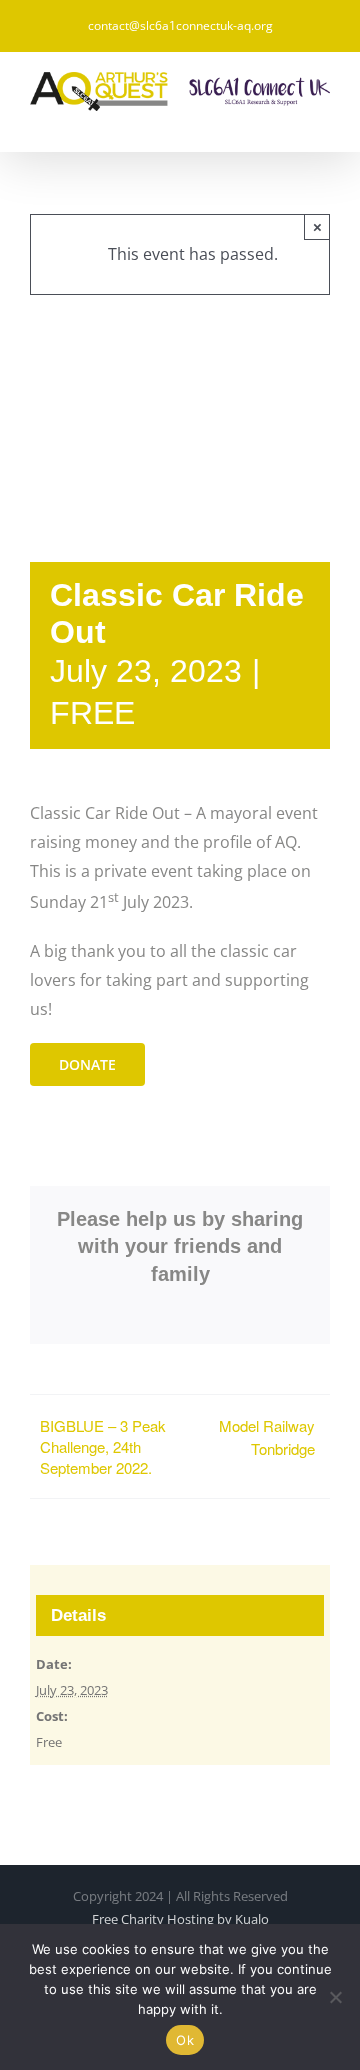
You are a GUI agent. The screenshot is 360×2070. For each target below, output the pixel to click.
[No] (335, 1997)
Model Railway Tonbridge (267, 1437)
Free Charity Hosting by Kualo (180, 1919)
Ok (185, 2040)
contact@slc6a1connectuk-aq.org (180, 25)
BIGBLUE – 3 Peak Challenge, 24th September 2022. (103, 1446)
